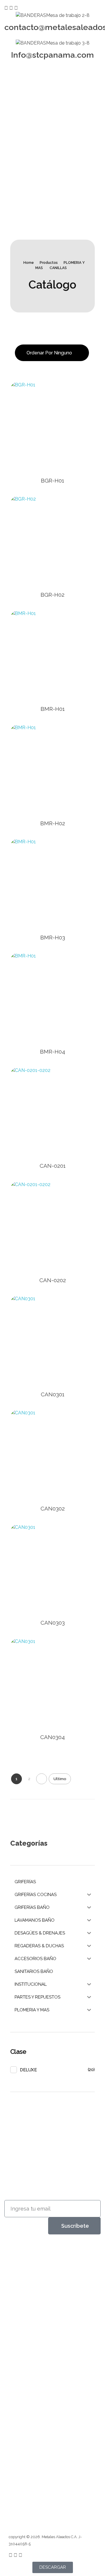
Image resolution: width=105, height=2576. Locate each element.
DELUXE (28, 2070)
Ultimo (60, 1779)
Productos (49, 263)
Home (29, 263)
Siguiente (42, 1779)
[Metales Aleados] (29, 2260)
